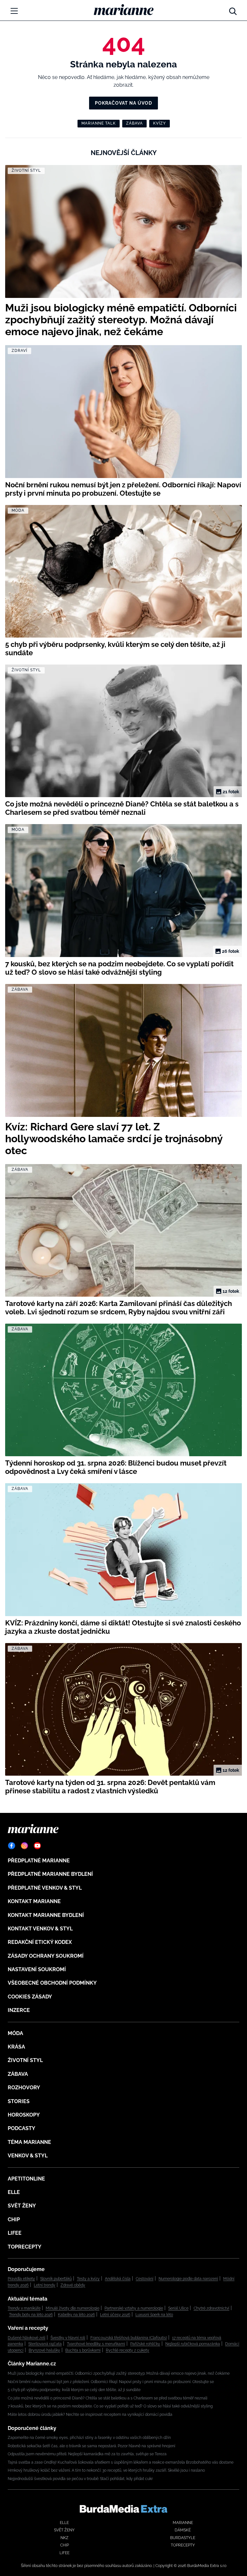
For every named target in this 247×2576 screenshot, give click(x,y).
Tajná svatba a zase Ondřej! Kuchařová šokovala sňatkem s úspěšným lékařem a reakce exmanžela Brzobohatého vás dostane (121, 2462)
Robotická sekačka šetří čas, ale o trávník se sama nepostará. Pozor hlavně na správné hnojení (91, 2446)
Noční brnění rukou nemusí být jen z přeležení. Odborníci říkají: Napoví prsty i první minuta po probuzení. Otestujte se (111, 2382)
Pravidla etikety (21, 2279)
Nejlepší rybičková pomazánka (193, 2344)
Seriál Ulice (178, 2308)
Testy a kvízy (88, 2279)
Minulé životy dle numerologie (73, 2308)
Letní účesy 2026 (115, 2315)
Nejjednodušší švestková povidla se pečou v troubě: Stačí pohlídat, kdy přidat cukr (80, 2479)
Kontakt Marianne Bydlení (46, 1915)
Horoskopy (24, 2115)
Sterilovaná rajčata (45, 2344)
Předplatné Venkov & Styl (45, 1888)
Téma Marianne (29, 2142)
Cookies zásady (30, 1997)
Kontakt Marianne (34, 1901)
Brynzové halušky (44, 2350)
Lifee (15, 2233)
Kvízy (160, 123)
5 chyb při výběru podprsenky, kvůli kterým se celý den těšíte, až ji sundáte (74, 2390)
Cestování (145, 2279)
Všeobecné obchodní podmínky (52, 1983)
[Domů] (124, 10)
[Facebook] (12, 1846)
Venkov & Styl (28, 2156)
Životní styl (25, 2060)
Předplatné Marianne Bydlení (50, 1874)
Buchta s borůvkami (83, 2350)
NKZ (64, 2538)
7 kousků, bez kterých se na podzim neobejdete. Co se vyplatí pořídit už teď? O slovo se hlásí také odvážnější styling (110, 2406)
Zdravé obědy (73, 2285)
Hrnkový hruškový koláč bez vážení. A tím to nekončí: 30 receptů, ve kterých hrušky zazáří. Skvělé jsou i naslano (106, 2470)
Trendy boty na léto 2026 (31, 2315)
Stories (19, 2101)
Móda (15, 2033)
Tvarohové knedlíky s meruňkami (96, 2344)
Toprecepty (25, 2247)
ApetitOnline (26, 2179)
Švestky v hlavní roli (68, 2338)
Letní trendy (45, 2285)
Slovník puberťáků (56, 2279)
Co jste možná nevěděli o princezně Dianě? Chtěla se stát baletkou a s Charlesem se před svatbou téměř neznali (108, 2398)
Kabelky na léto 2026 (76, 2315)
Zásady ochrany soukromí (46, 1956)
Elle (14, 2192)
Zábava (134, 123)
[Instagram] (24, 1846)
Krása (16, 2047)
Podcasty (22, 2128)
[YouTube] (37, 1846)
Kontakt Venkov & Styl (40, 1929)
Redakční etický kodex (40, 1942)
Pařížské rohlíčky (145, 2344)
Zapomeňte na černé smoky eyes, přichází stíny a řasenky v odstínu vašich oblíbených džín (89, 2438)
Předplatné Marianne (39, 1861)
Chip (14, 2219)
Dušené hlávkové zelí (27, 2338)
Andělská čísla (118, 2279)
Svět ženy (22, 2206)
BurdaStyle (183, 2538)
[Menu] (14, 11)
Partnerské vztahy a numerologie (134, 2308)
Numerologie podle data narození (188, 2279)
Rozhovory (24, 2088)
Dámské (183, 2530)
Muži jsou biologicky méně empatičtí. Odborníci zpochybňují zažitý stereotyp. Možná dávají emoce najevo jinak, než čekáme (119, 2373)
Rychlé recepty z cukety (128, 2350)
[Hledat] (233, 10)
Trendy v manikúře (24, 2308)
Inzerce (19, 2010)
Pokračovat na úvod (123, 103)
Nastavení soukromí (37, 1969)
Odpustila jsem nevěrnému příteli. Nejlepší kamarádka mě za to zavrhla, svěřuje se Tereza (87, 2454)
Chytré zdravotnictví (211, 2308)
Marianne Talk (99, 123)
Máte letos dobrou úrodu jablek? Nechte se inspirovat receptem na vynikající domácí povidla (90, 2415)
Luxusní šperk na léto (154, 2315)
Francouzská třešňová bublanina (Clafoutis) (129, 2338)
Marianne (183, 2523)
